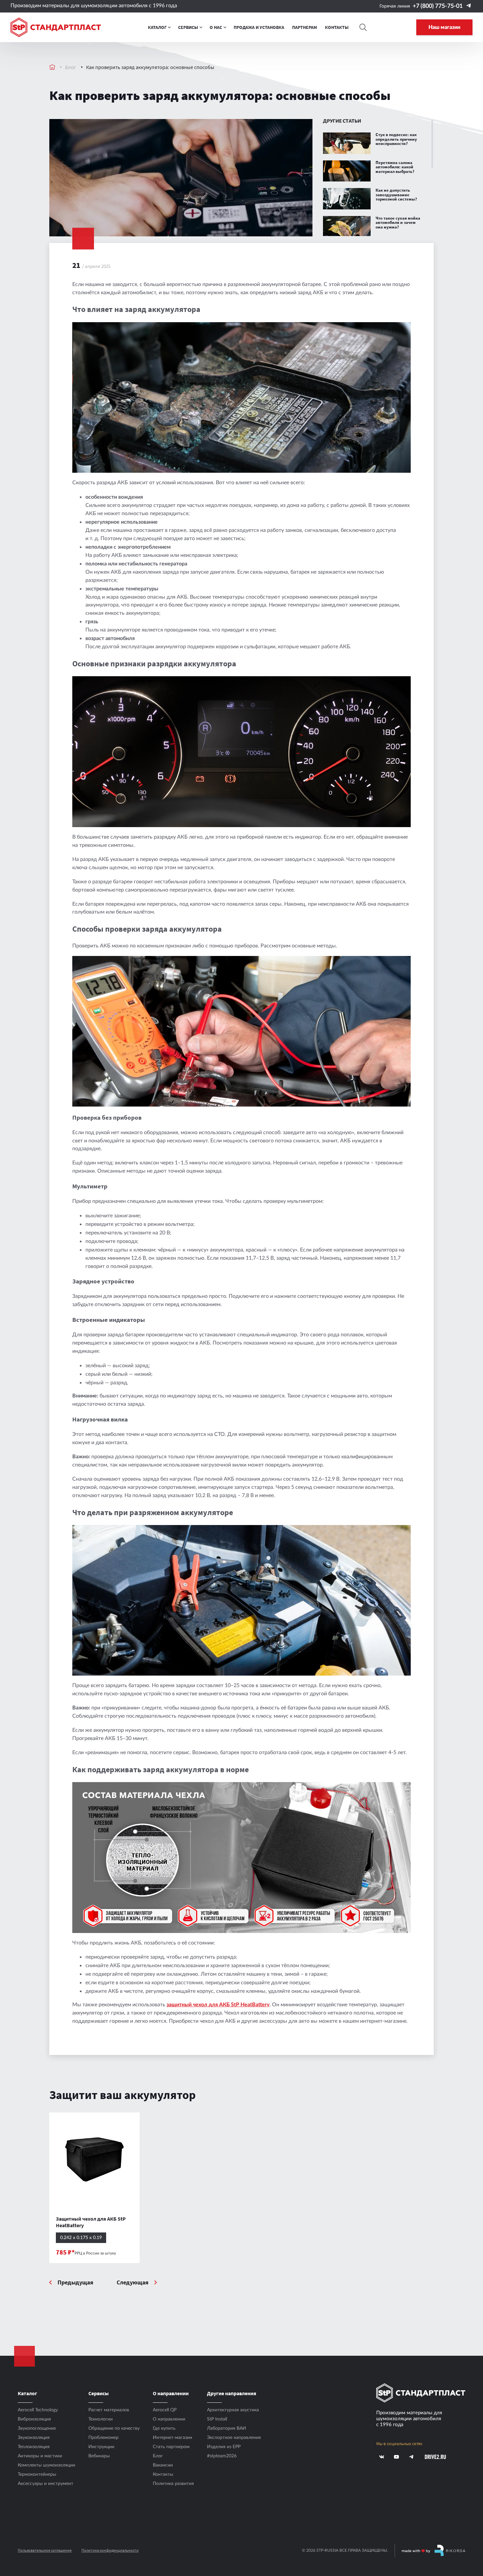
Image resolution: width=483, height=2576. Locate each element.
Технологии (101, 2419)
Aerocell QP (165, 2410)
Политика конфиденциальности (110, 2550)
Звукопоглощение (37, 2428)
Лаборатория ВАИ (227, 2428)
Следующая (133, 2283)
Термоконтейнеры (37, 2474)
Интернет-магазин (172, 2438)
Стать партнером (171, 2447)
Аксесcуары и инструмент (46, 2484)
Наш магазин (444, 27)
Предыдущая (75, 2283)
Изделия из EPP (224, 2447)
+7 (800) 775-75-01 (438, 6)
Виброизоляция (34, 2419)
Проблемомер (103, 2438)
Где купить (164, 2428)
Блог (71, 67)
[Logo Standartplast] (56, 27)
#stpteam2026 (222, 2456)
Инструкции (101, 2447)
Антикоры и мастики (40, 2456)
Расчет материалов (109, 2410)
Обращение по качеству (114, 2428)
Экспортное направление (234, 2438)
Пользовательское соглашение (45, 2550)
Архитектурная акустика (233, 2410)
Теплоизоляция (34, 2447)
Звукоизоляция (34, 2438)
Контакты (163, 2474)
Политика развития (173, 2484)
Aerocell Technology (38, 2410)
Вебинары (99, 2456)
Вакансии (163, 2465)
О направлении (169, 2419)
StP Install (217, 2419)
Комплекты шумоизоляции (46, 2465)
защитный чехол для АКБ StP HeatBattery (218, 2005)
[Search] (363, 27)
